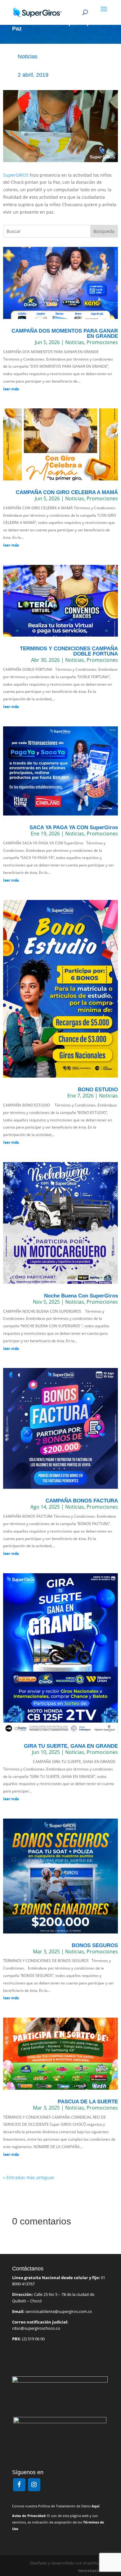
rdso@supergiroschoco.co (36, 2328)
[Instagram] (34, 2485)
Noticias (28, 57)
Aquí (95, 2506)
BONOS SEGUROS (95, 1945)
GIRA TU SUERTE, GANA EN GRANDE (71, 1746)
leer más (11, 389)
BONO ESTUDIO (98, 1090)
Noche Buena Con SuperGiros (81, 1296)
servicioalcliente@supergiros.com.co (59, 2311)
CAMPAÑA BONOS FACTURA (82, 1501)
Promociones (102, 342)
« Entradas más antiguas (29, 2177)
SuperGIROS (16, 175)
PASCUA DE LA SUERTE (88, 2102)
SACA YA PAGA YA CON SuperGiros (74, 827)
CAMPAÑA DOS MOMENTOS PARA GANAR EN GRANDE (65, 334)
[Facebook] (19, 2485)
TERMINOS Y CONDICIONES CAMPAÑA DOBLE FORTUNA (69, 651)
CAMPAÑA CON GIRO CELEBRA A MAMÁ (67, 492)
